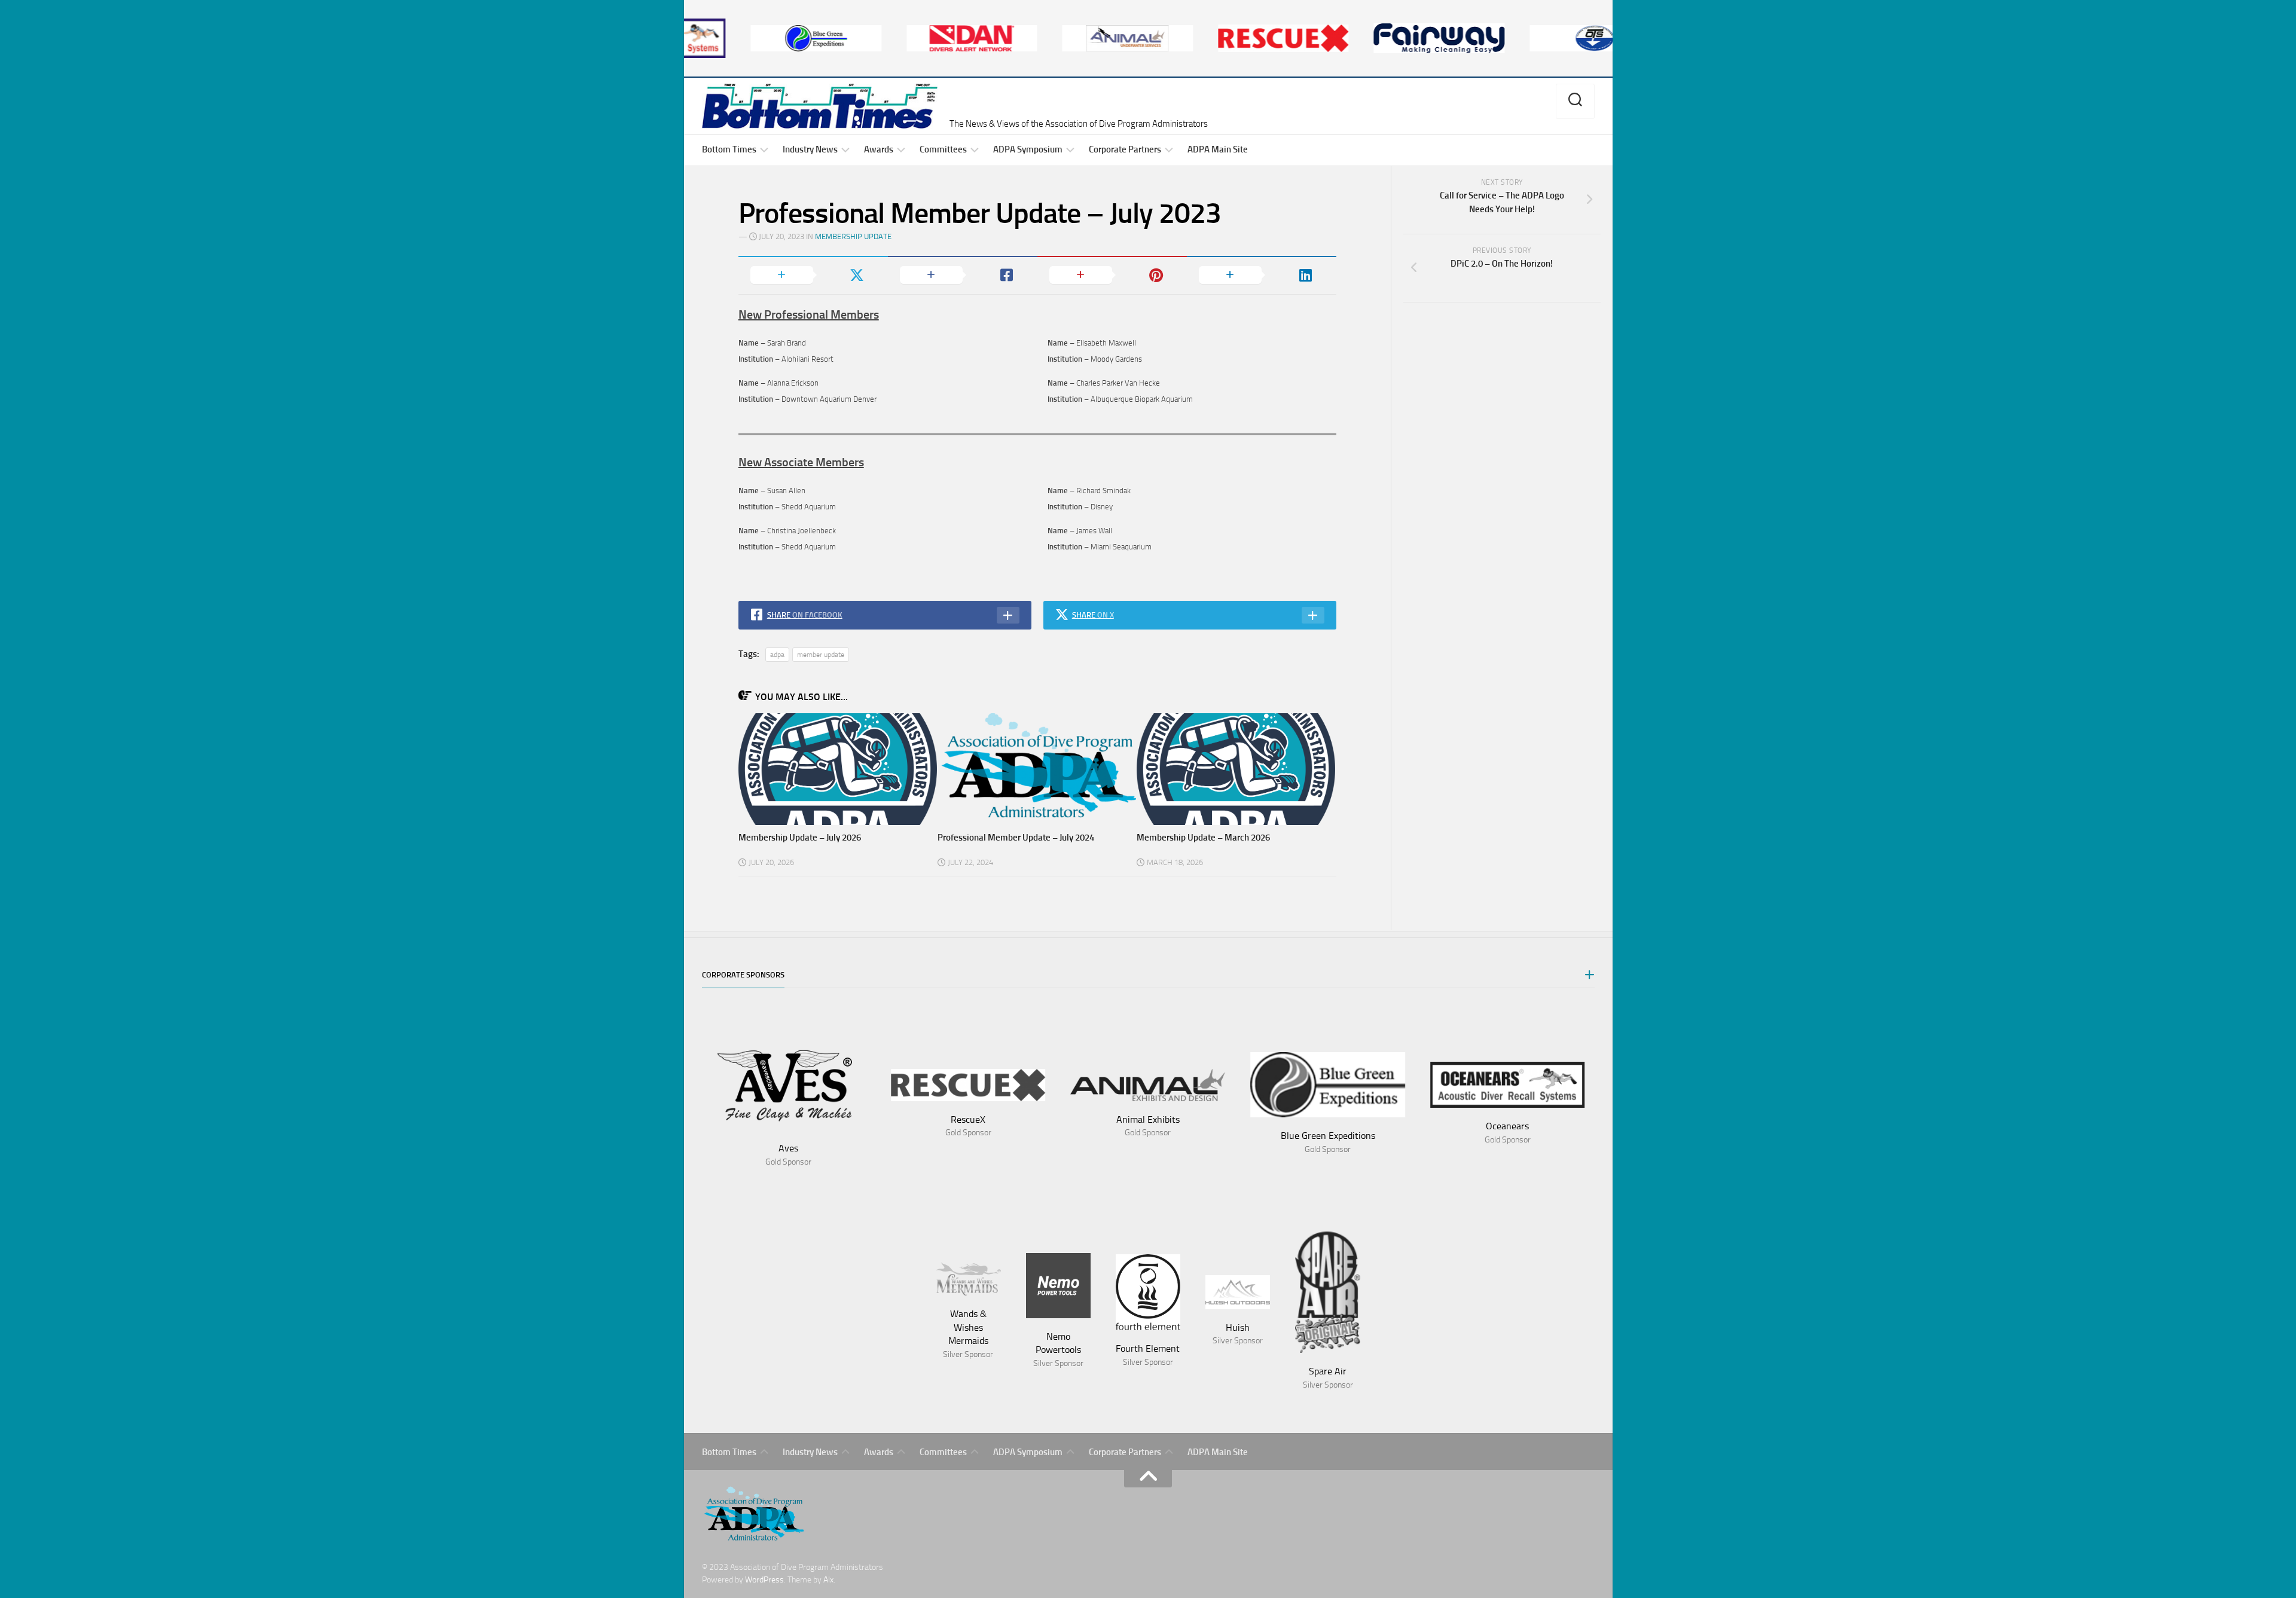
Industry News (810, 149)
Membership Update (853, 236)
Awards (879, 149)
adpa (777, 655)
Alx (828, 1580)
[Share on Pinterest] (1112, 275)
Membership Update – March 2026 (1203, 838)
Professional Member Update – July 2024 (1016, 838)
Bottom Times (729, 149)
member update (821, 655)
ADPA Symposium (1028, 149)
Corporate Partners (1125, 149)
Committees (943, 149)
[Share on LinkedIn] (1262, 275)
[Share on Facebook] (963, 275)
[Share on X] (813, 275)
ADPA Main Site (1218, 149)
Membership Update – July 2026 (800, 838)
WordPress (764, 1580)
